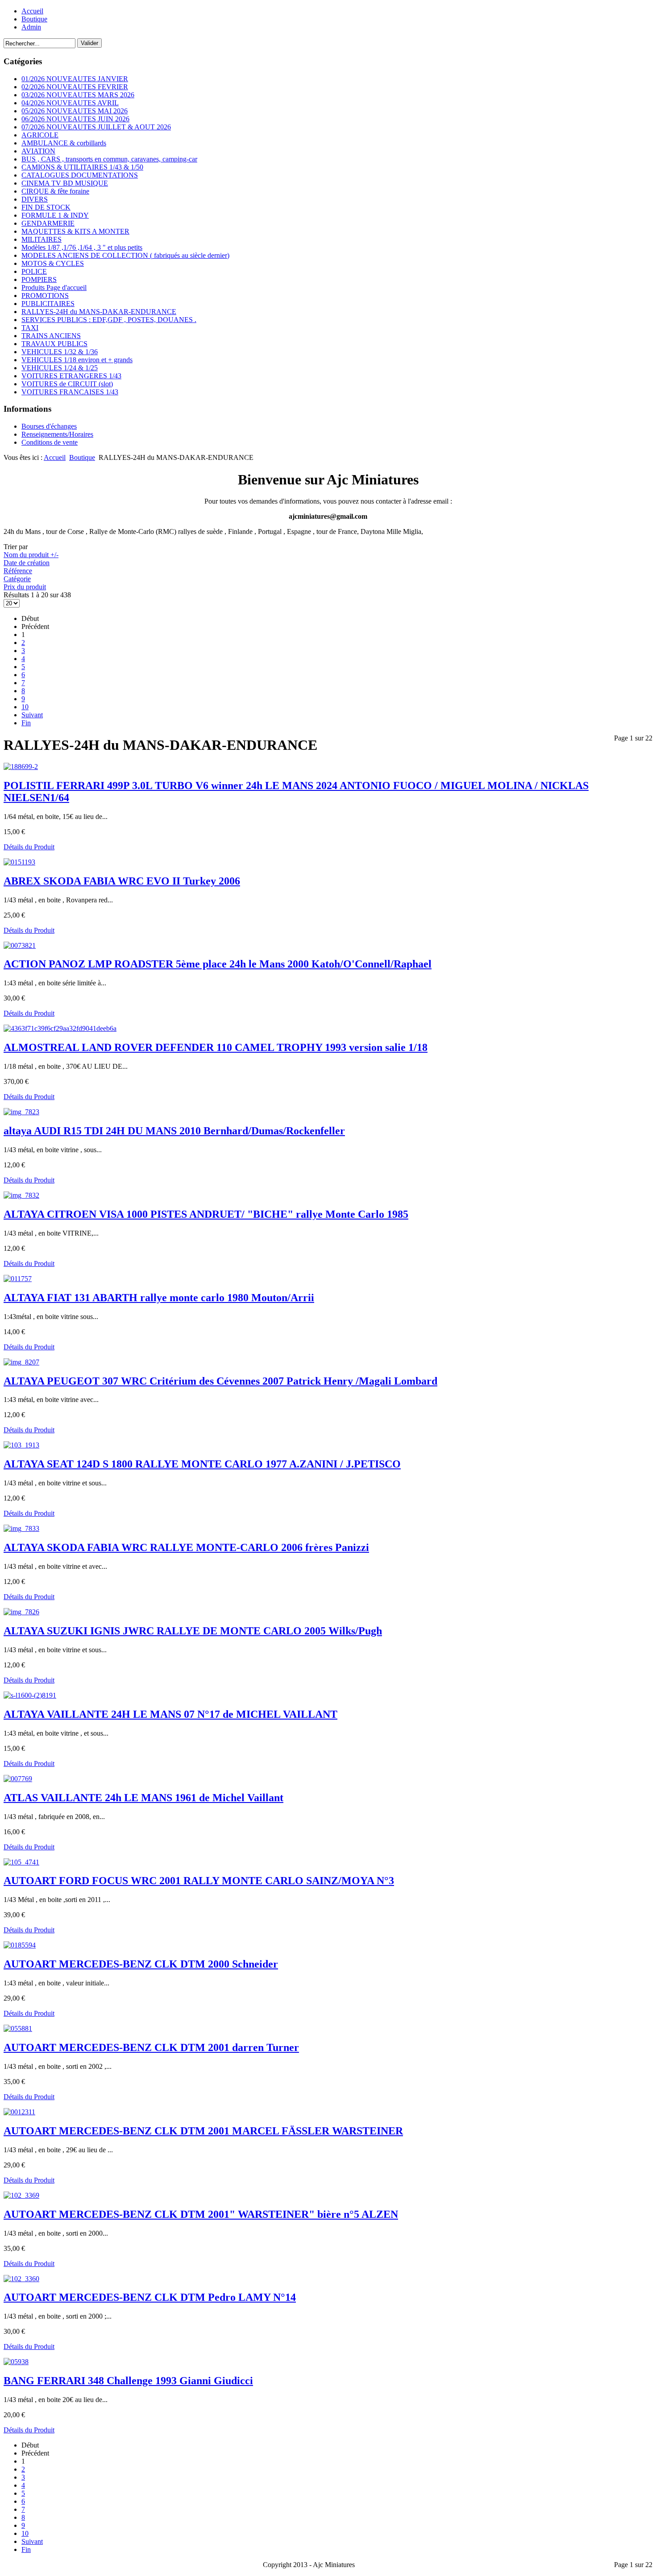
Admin (31, 27)
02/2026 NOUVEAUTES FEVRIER (75, 87)
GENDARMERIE (48, 223)
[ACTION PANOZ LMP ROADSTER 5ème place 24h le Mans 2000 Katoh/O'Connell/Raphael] (20, 945)
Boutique (34, 19)
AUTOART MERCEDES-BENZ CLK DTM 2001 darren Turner (151, 2047)
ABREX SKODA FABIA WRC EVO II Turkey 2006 (122, 881)
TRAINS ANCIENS (51, 336)
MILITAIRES (42, 239)
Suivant (32, 715)
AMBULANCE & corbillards (64, 143)
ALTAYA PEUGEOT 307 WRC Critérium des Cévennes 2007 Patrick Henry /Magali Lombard (220, 1381)
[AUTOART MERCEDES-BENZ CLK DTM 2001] (21, 2195)
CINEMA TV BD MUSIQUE (65, 183)
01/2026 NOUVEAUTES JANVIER (75, 79)
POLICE (34, 271)
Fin (26, 723)
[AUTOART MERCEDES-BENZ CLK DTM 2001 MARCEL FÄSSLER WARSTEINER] (19, 2112)
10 (25, 707)
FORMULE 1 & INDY (55, 215)
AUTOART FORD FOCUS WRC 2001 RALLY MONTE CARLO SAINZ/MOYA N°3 (199, 1881)
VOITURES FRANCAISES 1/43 (70, 392)
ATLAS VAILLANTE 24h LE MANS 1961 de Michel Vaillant (143, 1798)
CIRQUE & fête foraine (55, 191)
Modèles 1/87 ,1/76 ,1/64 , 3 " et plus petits (82, 247)
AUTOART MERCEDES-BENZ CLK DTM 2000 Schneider (141, 1964)
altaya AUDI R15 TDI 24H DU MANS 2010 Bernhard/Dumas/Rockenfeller (174, 1131)
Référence (18, 571)
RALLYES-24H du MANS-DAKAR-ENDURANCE (99, 312)
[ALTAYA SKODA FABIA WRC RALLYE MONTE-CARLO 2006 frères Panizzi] (21, 1528)
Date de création (27, 563)
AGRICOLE (40, 135)
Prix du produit (25, 587)
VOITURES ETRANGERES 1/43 (71, 376)
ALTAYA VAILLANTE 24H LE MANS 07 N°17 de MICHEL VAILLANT (170, 1714)
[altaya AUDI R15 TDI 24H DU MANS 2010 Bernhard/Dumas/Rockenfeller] (21, 1112)
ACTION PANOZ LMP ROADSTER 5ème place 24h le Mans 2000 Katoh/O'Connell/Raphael (218, 964)
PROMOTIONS (45, 296)
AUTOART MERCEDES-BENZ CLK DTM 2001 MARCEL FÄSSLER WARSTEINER (203, 2131)
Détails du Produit (29, 847)
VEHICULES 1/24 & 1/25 (60, 368)
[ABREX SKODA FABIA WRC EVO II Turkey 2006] (19, 862)
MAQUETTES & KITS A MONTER (75, 231)
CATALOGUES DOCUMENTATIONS (80, 175)
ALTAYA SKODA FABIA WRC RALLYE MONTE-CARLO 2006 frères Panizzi (186, 1547)
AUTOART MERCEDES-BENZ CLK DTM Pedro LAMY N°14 (150, 2297)
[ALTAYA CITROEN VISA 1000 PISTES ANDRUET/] (21, 1195)
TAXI (30, 328)
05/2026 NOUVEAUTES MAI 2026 (75, 111)
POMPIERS (39, 279)
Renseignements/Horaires (57, 434)
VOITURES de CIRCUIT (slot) (67, 384)
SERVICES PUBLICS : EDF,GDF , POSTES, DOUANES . (109, 320)
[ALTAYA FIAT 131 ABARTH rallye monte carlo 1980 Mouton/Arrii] (18, 1279)
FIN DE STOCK (46, 207)
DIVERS (35, 199)
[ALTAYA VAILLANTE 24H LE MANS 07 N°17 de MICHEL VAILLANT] (30, 1695)
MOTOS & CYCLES (53, 263)
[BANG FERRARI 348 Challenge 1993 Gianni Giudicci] (16, 2362)
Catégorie (17, 579)
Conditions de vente (50, 442)
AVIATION (38, 151)
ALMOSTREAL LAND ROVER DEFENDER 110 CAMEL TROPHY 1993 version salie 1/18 (216, 1047)
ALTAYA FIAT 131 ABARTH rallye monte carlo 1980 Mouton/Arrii (159, 1298)
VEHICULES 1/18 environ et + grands (77, 360)
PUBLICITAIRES (48, 304)
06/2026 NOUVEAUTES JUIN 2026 (75, 119)
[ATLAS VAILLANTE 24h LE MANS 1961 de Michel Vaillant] (18, 1779)
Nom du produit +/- (31, 555)
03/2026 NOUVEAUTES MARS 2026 (78, 95)
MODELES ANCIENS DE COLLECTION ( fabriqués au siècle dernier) (125, 255)
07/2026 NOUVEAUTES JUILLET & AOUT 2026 (96, 127)
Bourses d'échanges (49, 426)
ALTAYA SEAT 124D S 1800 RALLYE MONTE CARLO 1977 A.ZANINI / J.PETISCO (202, 1464)
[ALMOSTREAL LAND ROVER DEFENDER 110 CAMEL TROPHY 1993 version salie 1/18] (60, 1028)
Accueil (32, 11)
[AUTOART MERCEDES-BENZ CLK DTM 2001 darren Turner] (18, 2028)
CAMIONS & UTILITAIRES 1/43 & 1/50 (82, 167)
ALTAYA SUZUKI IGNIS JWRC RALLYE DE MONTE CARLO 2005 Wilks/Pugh (193, 1631)
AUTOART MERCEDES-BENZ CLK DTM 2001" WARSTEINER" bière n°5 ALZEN (201, 2214)
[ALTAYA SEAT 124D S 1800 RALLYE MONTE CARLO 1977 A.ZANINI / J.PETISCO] (21, 1445)
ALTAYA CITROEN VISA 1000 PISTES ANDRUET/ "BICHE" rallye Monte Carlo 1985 (206, 1214)
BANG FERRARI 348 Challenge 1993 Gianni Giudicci (128, 2381)
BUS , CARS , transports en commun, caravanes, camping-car (109, 159)
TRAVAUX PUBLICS (54, 344)
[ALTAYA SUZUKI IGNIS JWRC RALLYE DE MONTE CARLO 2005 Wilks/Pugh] (21, 1612)
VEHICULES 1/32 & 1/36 (60, 352)
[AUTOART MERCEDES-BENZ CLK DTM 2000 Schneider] (20, 1945)
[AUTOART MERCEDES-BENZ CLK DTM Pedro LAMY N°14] (21, 2279)
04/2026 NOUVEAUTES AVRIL (70, 103)
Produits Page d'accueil (54, 287)
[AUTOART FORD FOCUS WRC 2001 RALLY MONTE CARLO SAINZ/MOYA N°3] (21, 1862)
